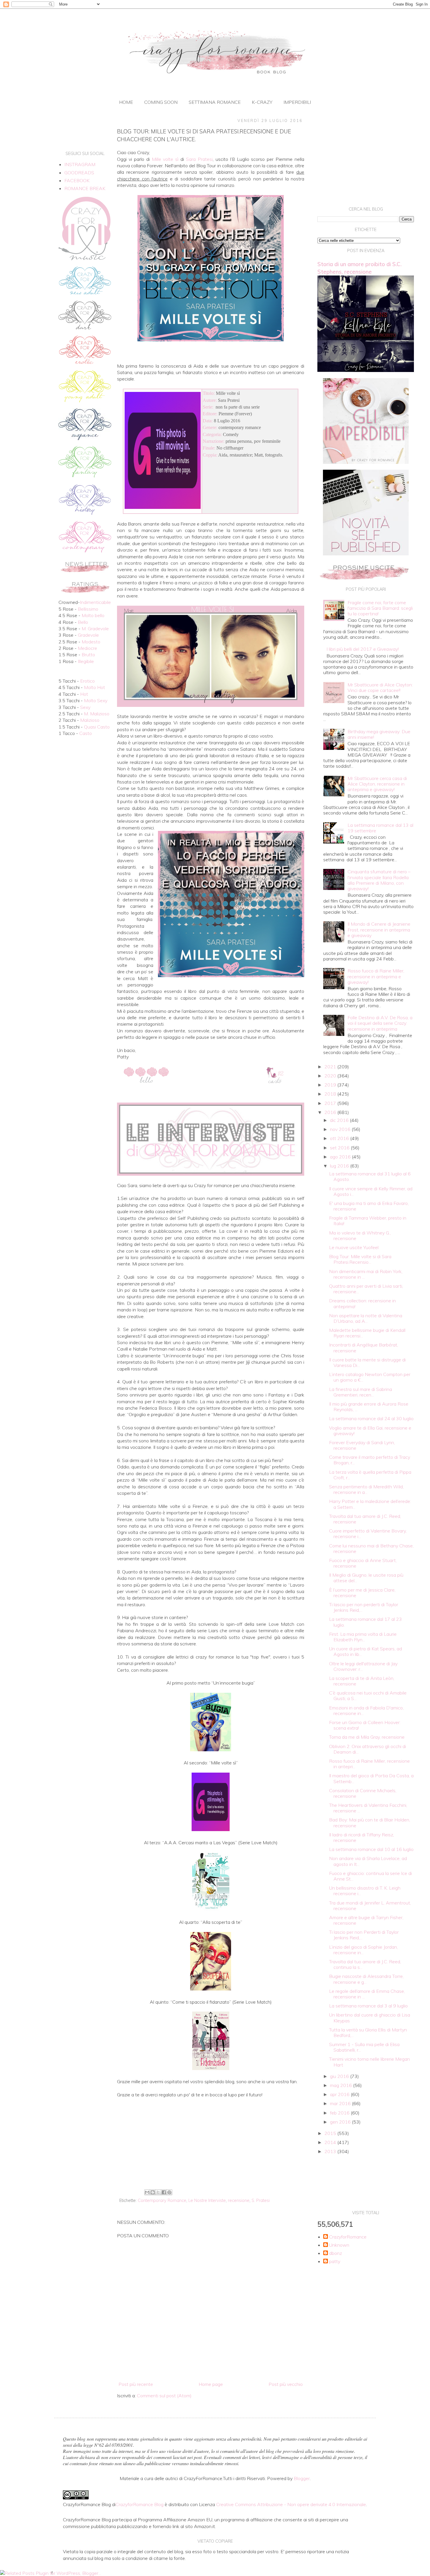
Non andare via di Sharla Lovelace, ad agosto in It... (368, 1861)
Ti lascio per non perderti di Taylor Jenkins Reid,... (364, 1607)
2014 (331, 2142)
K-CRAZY (262, 102)
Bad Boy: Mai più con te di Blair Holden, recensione (370, 1822)
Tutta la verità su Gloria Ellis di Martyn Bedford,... (368, 2032)
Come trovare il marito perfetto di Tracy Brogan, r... (370, 1460)
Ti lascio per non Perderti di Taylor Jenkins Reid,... (364, 1935)
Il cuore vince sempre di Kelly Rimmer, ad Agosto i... (371, 1191)
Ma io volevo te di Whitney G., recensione (360, 1236)
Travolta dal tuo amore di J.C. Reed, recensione (365, 1519)
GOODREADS (79, 173)
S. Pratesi (261, 2200)
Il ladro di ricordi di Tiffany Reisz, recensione (362, 1837)
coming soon (161, 102)
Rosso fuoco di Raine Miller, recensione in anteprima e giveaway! (376, 976)
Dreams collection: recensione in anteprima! (362, 1303)
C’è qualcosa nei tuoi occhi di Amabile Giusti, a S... (368, 1696)
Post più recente (136, 2384)
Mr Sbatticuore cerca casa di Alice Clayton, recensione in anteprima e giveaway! (377, 784)
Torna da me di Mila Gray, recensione (367, 1737)
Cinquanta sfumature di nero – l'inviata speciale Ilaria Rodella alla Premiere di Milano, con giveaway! (379, 880)
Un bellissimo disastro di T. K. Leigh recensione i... (365, 1891)
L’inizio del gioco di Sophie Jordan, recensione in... (363, 1950)
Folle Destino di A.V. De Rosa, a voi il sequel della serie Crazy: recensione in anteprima (380, 1023)
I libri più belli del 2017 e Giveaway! (363, 649)
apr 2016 (340, 2094)
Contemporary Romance (162, 2200)
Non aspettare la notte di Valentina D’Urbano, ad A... (366, 1318)
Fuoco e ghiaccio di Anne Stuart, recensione (363, 1563)
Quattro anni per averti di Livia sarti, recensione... (366, 1289)
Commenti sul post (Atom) (164, 2396)
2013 (331, 2151)
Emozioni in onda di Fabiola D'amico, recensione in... (366, 1710)
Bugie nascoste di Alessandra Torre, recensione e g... (366, 1979)
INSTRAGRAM (80, 164)
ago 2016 (341, 1157)
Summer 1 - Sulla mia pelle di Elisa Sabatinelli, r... (364, 2047)
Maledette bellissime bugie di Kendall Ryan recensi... (367, 1333)
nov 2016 (341, 1129)
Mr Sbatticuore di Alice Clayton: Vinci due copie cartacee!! (380, 687)
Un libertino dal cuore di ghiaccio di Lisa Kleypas (370, 2018)
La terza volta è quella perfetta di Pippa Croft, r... (370, 1475)
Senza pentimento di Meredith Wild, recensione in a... (366, 1489)
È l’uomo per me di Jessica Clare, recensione (362, 1593)
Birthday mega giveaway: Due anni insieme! (379, 734)
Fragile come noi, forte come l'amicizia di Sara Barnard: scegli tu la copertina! (380, 608)
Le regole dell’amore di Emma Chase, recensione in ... (367, 1994)
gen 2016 (341, 2122)
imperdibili (297, 102)
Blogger (302, 2478)
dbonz (336, 2253)
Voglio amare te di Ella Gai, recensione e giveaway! (370, 1431)
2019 (331, 1085)
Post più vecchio (286, 2384)
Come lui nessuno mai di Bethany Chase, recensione (371, 1548)
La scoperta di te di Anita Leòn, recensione (362, 1681)
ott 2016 (340, 1138)
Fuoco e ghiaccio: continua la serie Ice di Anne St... (370, 1876)
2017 (331, 1103)
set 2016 (340, 1148)
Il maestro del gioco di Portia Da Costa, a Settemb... (371, 1778)
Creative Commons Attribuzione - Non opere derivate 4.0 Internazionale (291, 2504)
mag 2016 (342, 2085)
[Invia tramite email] (147, 2192)
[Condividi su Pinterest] (169, 2192)
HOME (126, 102)
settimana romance (215, 102)
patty (335, 2261)
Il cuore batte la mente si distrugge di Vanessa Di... (367, 1362)
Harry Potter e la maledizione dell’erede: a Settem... (370, 1504)
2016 (331, 1112)
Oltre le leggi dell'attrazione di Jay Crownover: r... (363, 1666)
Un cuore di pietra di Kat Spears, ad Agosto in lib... (365, 1651)
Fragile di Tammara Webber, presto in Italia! (368, 1221)
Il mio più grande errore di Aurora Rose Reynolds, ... (369, 1407)
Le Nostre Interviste (207, 2200)
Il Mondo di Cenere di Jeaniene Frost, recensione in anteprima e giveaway (379, 929)
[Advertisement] (211, 2139)
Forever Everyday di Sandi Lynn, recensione (362, 1445)
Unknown (339, 2245)
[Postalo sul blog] (153, 2192)
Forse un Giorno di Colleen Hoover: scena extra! (365, 1725)
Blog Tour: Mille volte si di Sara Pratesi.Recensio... (360, 1259)
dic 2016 (340, 1120)
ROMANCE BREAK (85, 188)
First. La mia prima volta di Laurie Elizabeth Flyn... (363, 1637)
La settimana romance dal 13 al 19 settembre (380, 828)
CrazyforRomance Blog (140, 2504)
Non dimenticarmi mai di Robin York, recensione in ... (366, 1274)
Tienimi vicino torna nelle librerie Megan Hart (369, 2062)
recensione (239, 2200)
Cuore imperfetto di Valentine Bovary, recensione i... (368, 1534)
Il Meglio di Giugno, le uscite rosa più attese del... (366, 1578)
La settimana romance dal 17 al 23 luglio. (365, 1622)
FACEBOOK (77, 180)
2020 (331, 1076)
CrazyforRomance (348, 2237)
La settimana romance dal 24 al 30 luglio (371, 1418)
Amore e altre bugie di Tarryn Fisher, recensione (366, 1920)
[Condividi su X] (158, 2192)
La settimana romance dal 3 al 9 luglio (368, 2006)
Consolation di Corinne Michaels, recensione (363, 1793)
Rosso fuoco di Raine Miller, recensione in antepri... (369, 1764)
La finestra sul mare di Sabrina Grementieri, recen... (361, 1392)
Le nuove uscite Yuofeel (354, 1247)
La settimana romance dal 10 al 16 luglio (371, 1849)
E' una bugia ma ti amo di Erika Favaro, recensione (369, 1206)
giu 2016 (340, 2076)
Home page (211, 2384)
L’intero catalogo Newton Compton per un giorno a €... (370, 1377)
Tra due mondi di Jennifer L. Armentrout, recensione (370, 1906)
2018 (331, 1094)
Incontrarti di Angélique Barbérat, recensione (364, 1348)
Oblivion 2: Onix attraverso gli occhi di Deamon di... (368, 1749)
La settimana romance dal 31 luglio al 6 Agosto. (370, 1176)
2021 (331, 1067)
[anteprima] (366, 462)
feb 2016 (340, 2113)
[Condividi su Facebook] (164, 2192)
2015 (331, 2133)
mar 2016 (341, 2103)
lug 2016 (340, 1166)
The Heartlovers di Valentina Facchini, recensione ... (368, 1808)
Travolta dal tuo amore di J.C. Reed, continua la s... (365, 1964)
